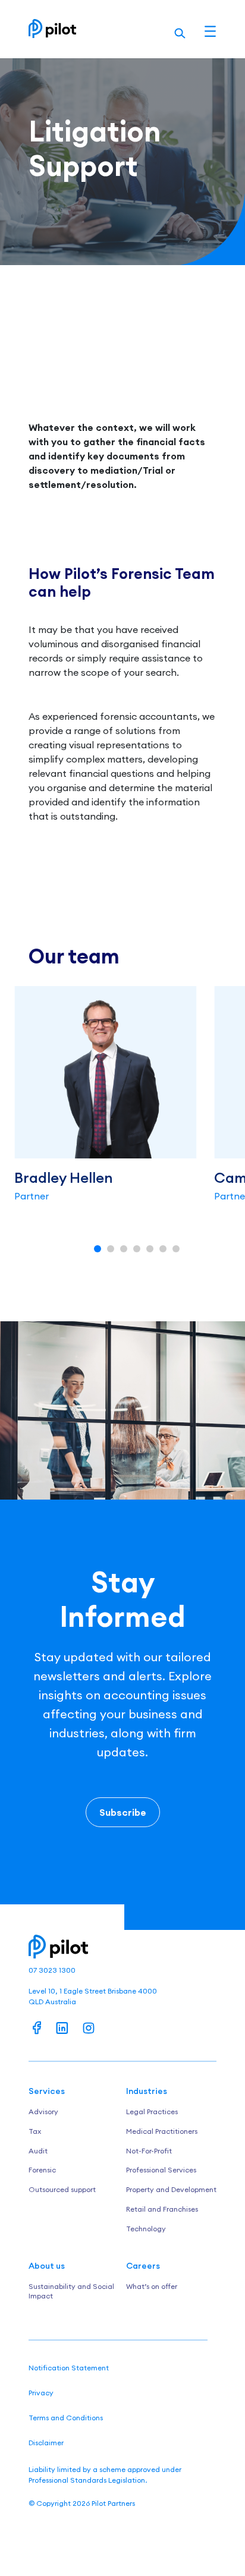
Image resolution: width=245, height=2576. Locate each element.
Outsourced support (62, 2189)
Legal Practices (152, 2111)
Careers (143, 2266)
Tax (35, 2131)
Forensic (42, 2170)
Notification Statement (69, 2368)
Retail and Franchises (162, 2209)
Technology (146, 2229)
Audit (38, 2151)
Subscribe (123, 1812)
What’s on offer (152, 2286)
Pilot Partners (113, 2503)
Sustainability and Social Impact (71, 2291)
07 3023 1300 (52, 1970)
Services (47, 2091)
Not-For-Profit (149, 2151)
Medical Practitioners (162, 2131)
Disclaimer (46, 2443)
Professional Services (161, 2170)
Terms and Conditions (66, 2418)
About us (47, 2266)
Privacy (41, 2393)
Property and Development (171, 2189)
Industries (147, 2091)
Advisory (43, 2111)
